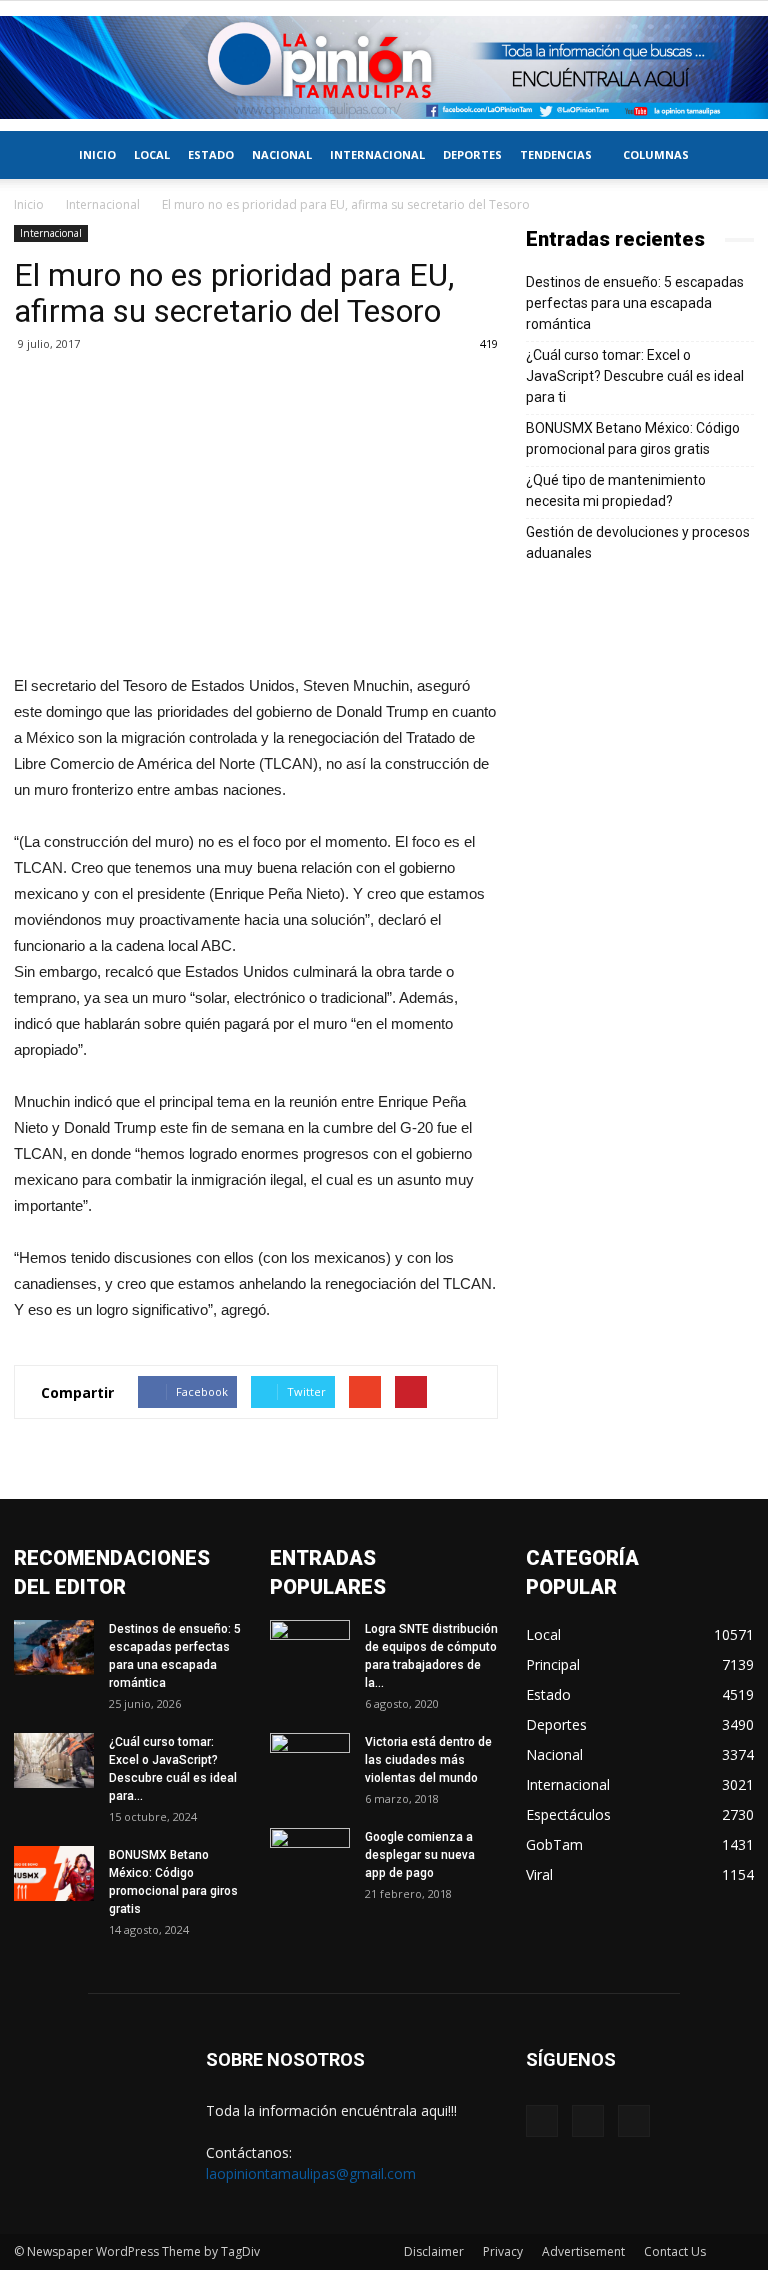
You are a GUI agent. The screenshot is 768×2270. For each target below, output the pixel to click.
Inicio (97, 154)
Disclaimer (434, 2251)
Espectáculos (568, 1814)
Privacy (503, 2251)
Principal (553, 1664)
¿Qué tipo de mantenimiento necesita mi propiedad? (616, 490)
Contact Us (675, 2251)
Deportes (472, 154)
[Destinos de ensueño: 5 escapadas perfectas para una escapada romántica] (54, 1647)
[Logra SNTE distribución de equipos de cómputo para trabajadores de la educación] (310, 1648)
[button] (730, 155)
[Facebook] (542, 2121)
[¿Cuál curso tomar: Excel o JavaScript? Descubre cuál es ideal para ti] (54, 1760)
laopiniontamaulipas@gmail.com (311, 2173)
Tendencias (556, 154)
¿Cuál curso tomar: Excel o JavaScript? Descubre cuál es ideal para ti (635, 376)
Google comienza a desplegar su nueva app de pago (420, 1855)
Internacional (377, 154)
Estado (211, 154)
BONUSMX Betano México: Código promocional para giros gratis (633, 438)
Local (152, 154)
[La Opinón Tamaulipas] (384, 67)
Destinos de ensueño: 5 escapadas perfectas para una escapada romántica (635, 303)
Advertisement (583, 2251)
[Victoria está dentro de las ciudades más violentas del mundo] (310, 1761)
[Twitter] (588, 2121)
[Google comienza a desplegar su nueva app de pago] (310, 1856)
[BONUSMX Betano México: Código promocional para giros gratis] (54, 1873)
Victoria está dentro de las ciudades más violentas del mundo (428, 1760)
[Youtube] (634, 2121)
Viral (539, 1874)
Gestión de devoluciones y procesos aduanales (638, 542)
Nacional (282, 154)
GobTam (554, 1844)
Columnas (656, 154)
